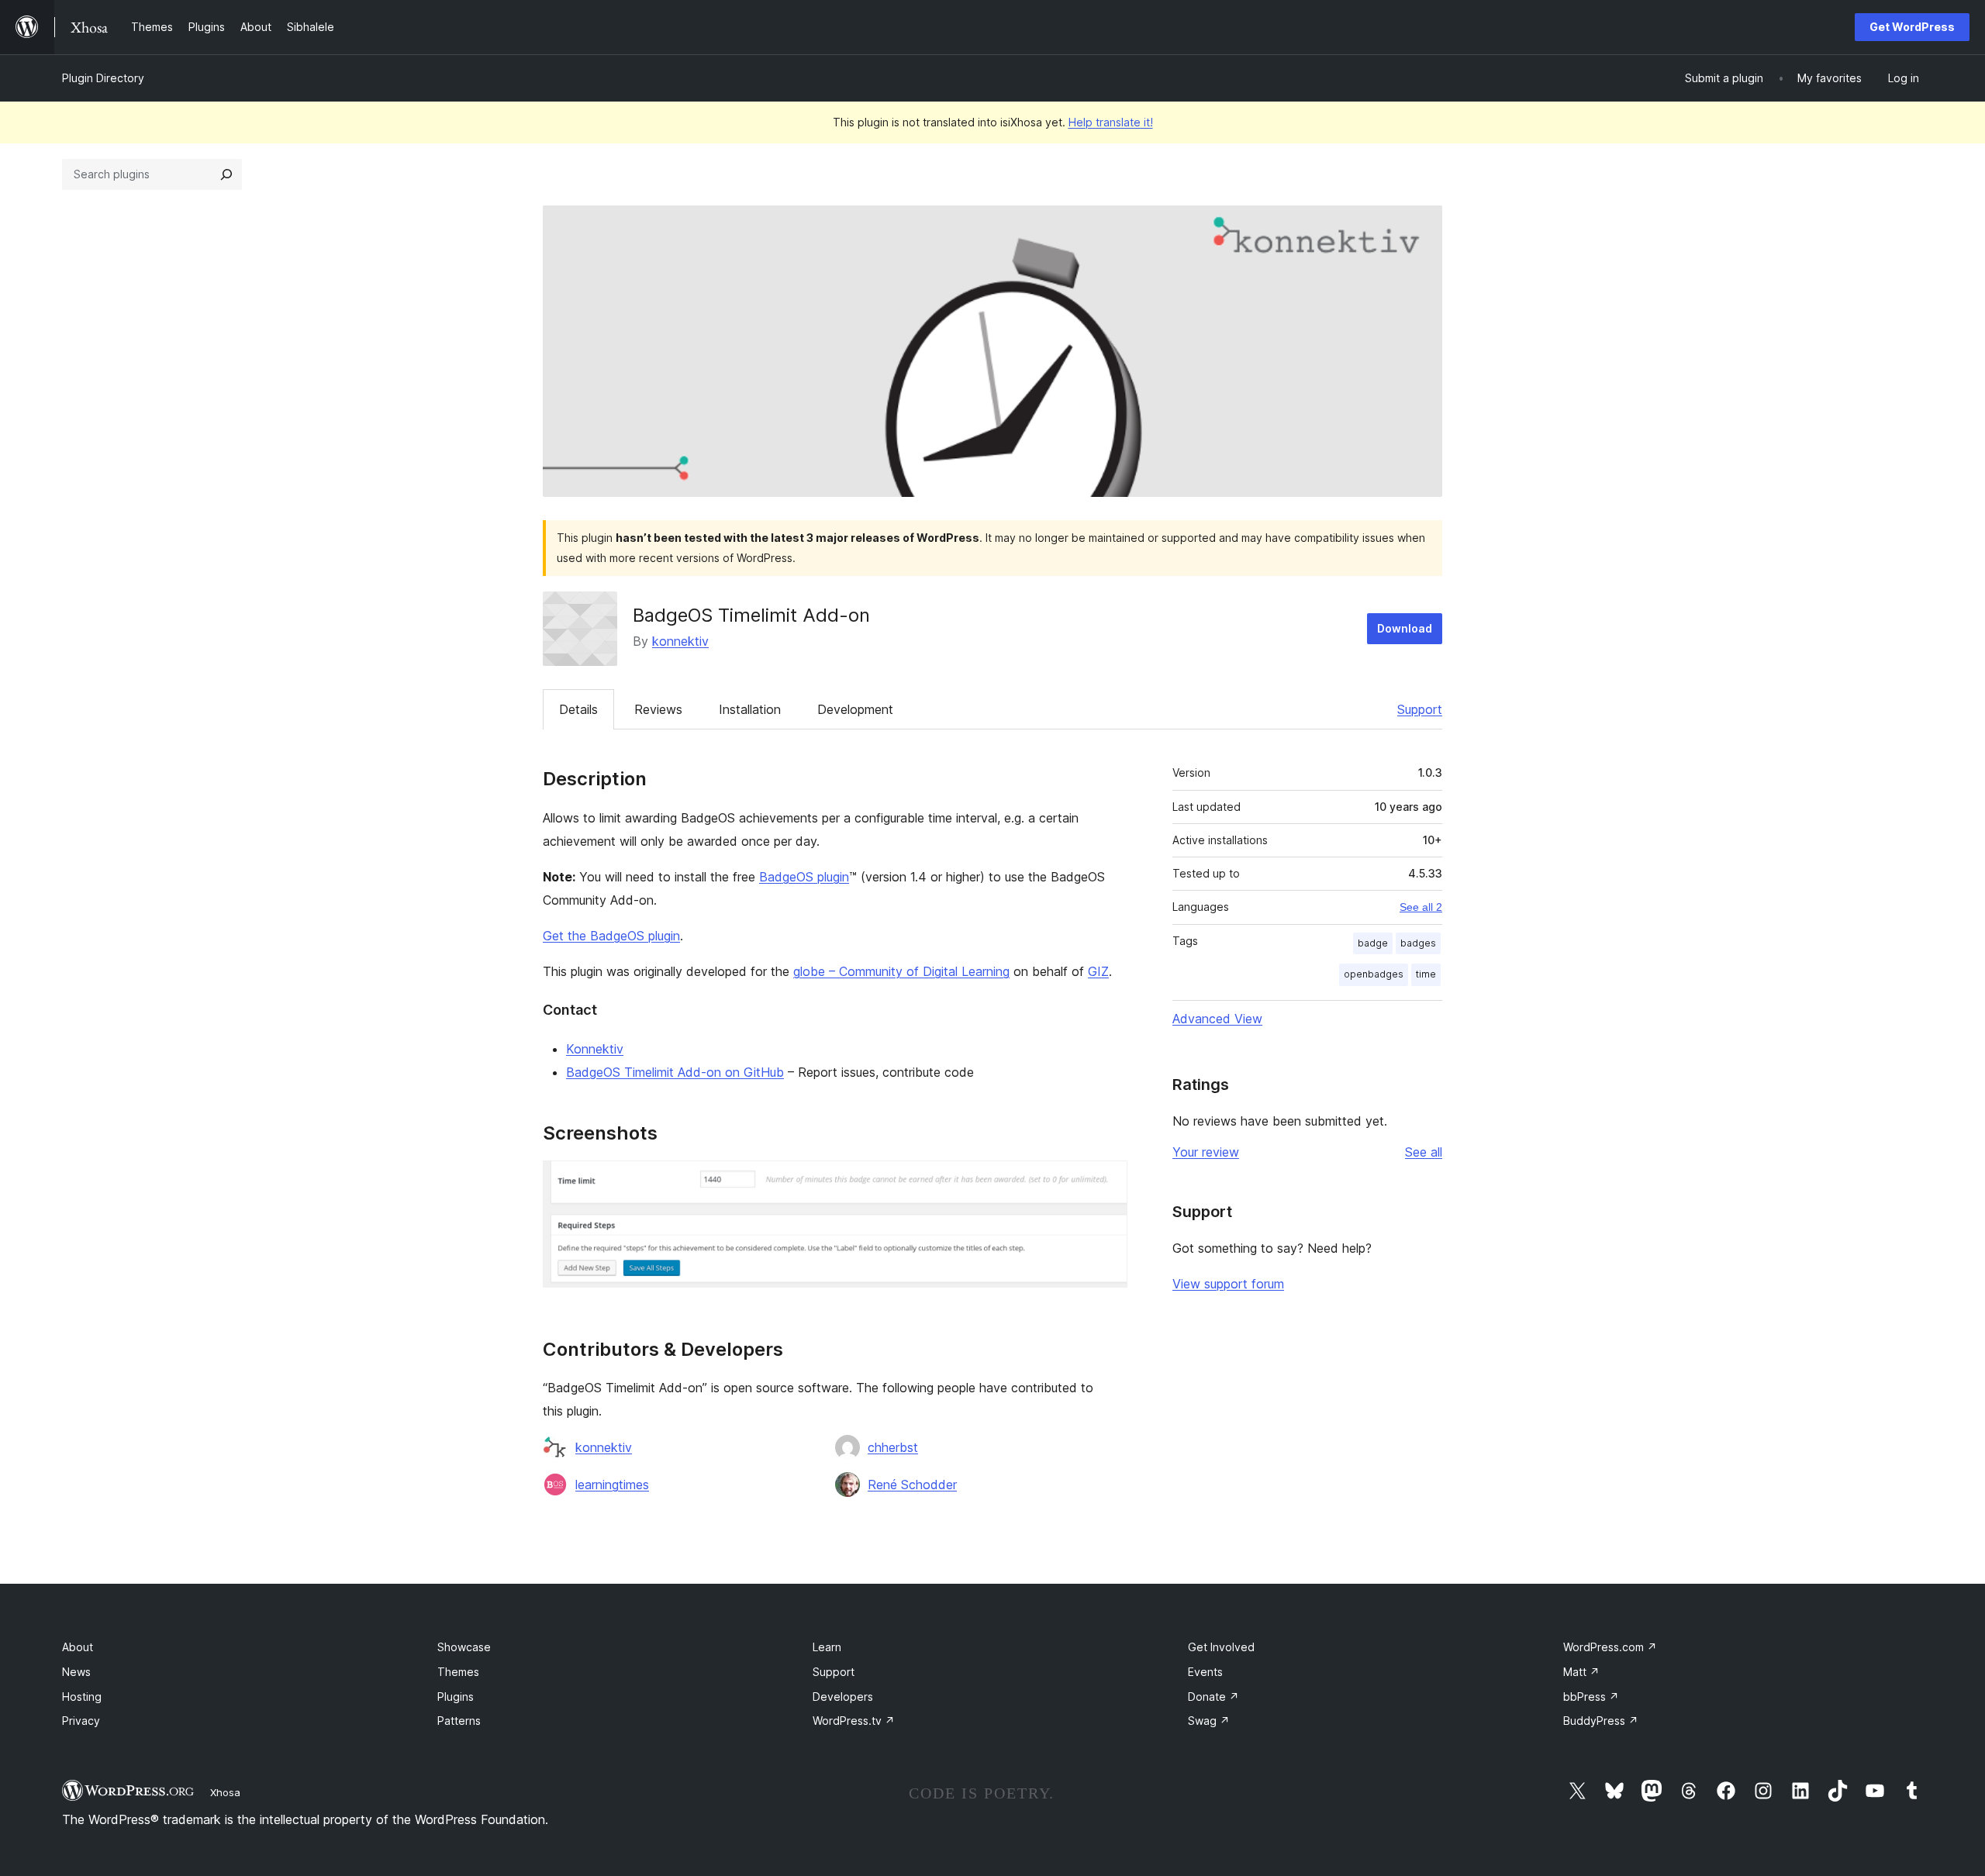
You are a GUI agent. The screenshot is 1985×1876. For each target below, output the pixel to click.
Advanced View (1217, 1019)
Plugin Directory (103, 78)
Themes (458, 1672)
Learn (827, 1647)
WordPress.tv (854, 1721)
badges (1418, 943)
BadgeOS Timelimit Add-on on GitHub (675, 1072)
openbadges (1374, 974)
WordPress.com (1610, 1647)
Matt (1581, 1672)
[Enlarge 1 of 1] (1106, 1181)
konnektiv (680, 641)
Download (1405, 628)
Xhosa (225, 1792)
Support (1420, 709)
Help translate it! (1111, 122)
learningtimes (612, 1485)
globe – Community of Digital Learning (901, 971)
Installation (750, 709)
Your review (1206, 1152)
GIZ (1098, 971)
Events (1205, 1672)
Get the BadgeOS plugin (611, 936)
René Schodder (912, 1485)
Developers (843, 1697)
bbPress (1591, 1697)
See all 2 (1421, 907)
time (1426, 974)
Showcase (464, 1647)
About (78, 1647)
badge (1373, 943)
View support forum (1228, 1284)
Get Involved (1221, 1647)
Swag (1209, 1721)
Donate (1213, 1697)
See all (1424, 1152)
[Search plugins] (226, 174)
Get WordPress (1912, 27)
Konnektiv (595, 1049)
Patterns (459, 1721)
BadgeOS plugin (804, 877)
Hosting (82, 1697)
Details (578, 709)
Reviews (658, 709)
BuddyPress (1601, 1721)
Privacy (81, 1721)
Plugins (456, 1697)
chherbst (893, 1447)
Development (855, 709)
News (76, 1672)
